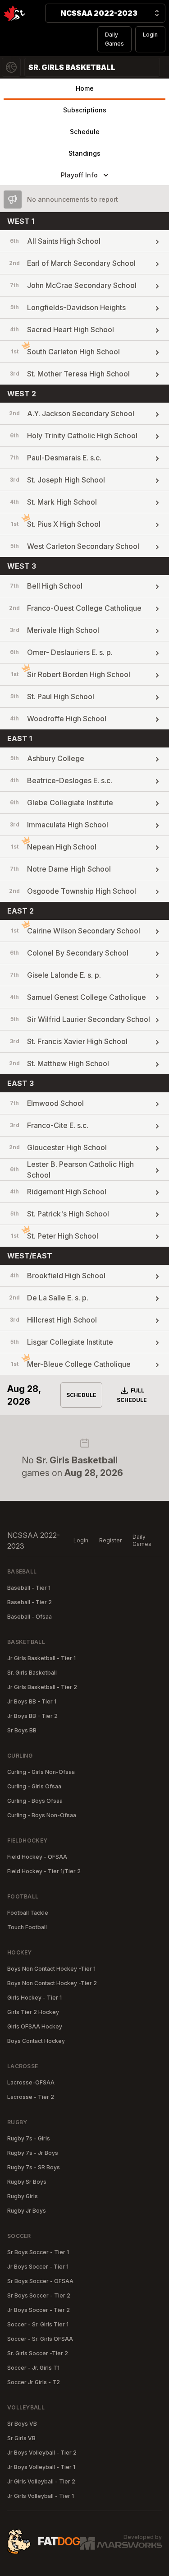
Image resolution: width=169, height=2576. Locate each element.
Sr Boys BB (22, 1730)
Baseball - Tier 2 (30, 1602)
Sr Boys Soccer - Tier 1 (38, 2252)
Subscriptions (85, 110)
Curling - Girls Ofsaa (34, 1786)
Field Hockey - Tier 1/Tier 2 (44, 1871)
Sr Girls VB (21, 2438)
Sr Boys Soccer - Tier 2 (39, 2295)
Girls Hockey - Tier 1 (34, 1998)
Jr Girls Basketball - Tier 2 (42, 1687)
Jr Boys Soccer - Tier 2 (39, 2310)
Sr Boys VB (22, 2424)
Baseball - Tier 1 (29, 1588)
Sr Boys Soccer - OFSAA (40, 2281)
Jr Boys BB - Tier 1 (32, 1701)
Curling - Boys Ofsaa (35, 1801)
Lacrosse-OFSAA (31, 2082)
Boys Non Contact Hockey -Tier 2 (52, 1983)
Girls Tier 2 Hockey (33, 2012)
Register (110, 1540)
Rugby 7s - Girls (29, 2138)
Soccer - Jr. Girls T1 (33, 2368)
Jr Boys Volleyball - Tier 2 (42, 2453)
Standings (84, 153)
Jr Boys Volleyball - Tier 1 (41, 2467)
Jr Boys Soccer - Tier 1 (38, 2267)
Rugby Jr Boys (27, 2211)
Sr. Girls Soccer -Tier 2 (38, 2353)
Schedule (85, 132)
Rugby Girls (23, 2196)
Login (150, 35)
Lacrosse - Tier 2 (31, 2097)
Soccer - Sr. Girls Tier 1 (38, 2324)
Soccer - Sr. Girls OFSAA (40, 2339)
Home (85, 88)
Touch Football (27, 1927)
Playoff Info (79, 175)
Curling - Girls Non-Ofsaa (41, 1772)
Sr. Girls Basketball (32, 1673)
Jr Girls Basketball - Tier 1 (41, 1658)
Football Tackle (28, 1913)
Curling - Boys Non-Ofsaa (42, 1815)
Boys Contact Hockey (36, 2041)
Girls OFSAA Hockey (35, 2026)
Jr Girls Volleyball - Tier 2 (41, 2481)
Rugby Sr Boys (27, 2182)
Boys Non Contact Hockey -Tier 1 (51, 1969)
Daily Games (114, 39)
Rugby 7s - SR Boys (34, 2167)
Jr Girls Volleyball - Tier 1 (41, 2496)
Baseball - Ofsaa (30, 1617)
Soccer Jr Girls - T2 (34, 2382)
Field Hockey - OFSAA (37, 1857)
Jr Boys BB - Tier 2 (32, 1716)
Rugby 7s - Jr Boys (33, 2153)
